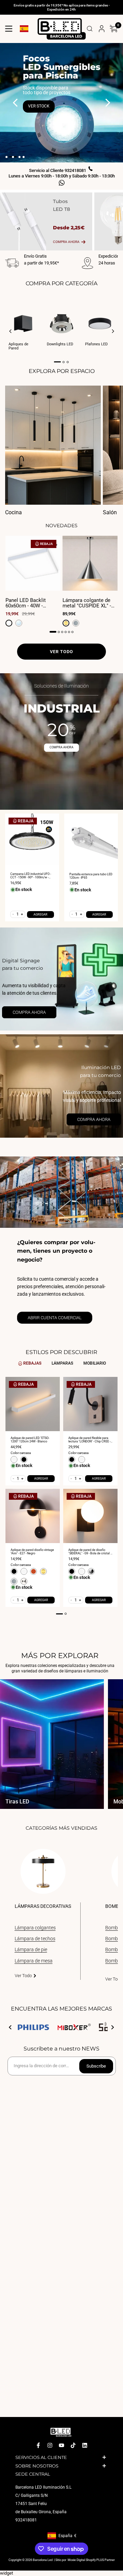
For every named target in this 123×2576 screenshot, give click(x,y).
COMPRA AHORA (61, 747)
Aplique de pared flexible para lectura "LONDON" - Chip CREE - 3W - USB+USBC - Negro (89, 1440)
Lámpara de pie (31, 1949)
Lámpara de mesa (34, 1961)
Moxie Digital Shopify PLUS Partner (91, 2560)
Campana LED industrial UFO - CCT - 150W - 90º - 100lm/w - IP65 (31, 876)
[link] (61, 979)
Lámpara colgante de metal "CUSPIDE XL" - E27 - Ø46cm (87, 603)
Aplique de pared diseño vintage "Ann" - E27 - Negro (32, 1552)
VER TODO (61, 652)
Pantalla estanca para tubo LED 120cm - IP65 (91, 876)
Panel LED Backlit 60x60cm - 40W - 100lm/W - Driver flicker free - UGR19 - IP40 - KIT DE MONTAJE (32, 603)
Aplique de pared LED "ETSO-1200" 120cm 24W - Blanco (30, 1440)
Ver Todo (23, 1976)
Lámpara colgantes (35, 1928)
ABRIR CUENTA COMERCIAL (55, 1318)
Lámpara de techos (35, 1939)
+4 (24, 1581)
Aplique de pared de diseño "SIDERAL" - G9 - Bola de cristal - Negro (90, 1552)
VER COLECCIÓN (45, 91)
